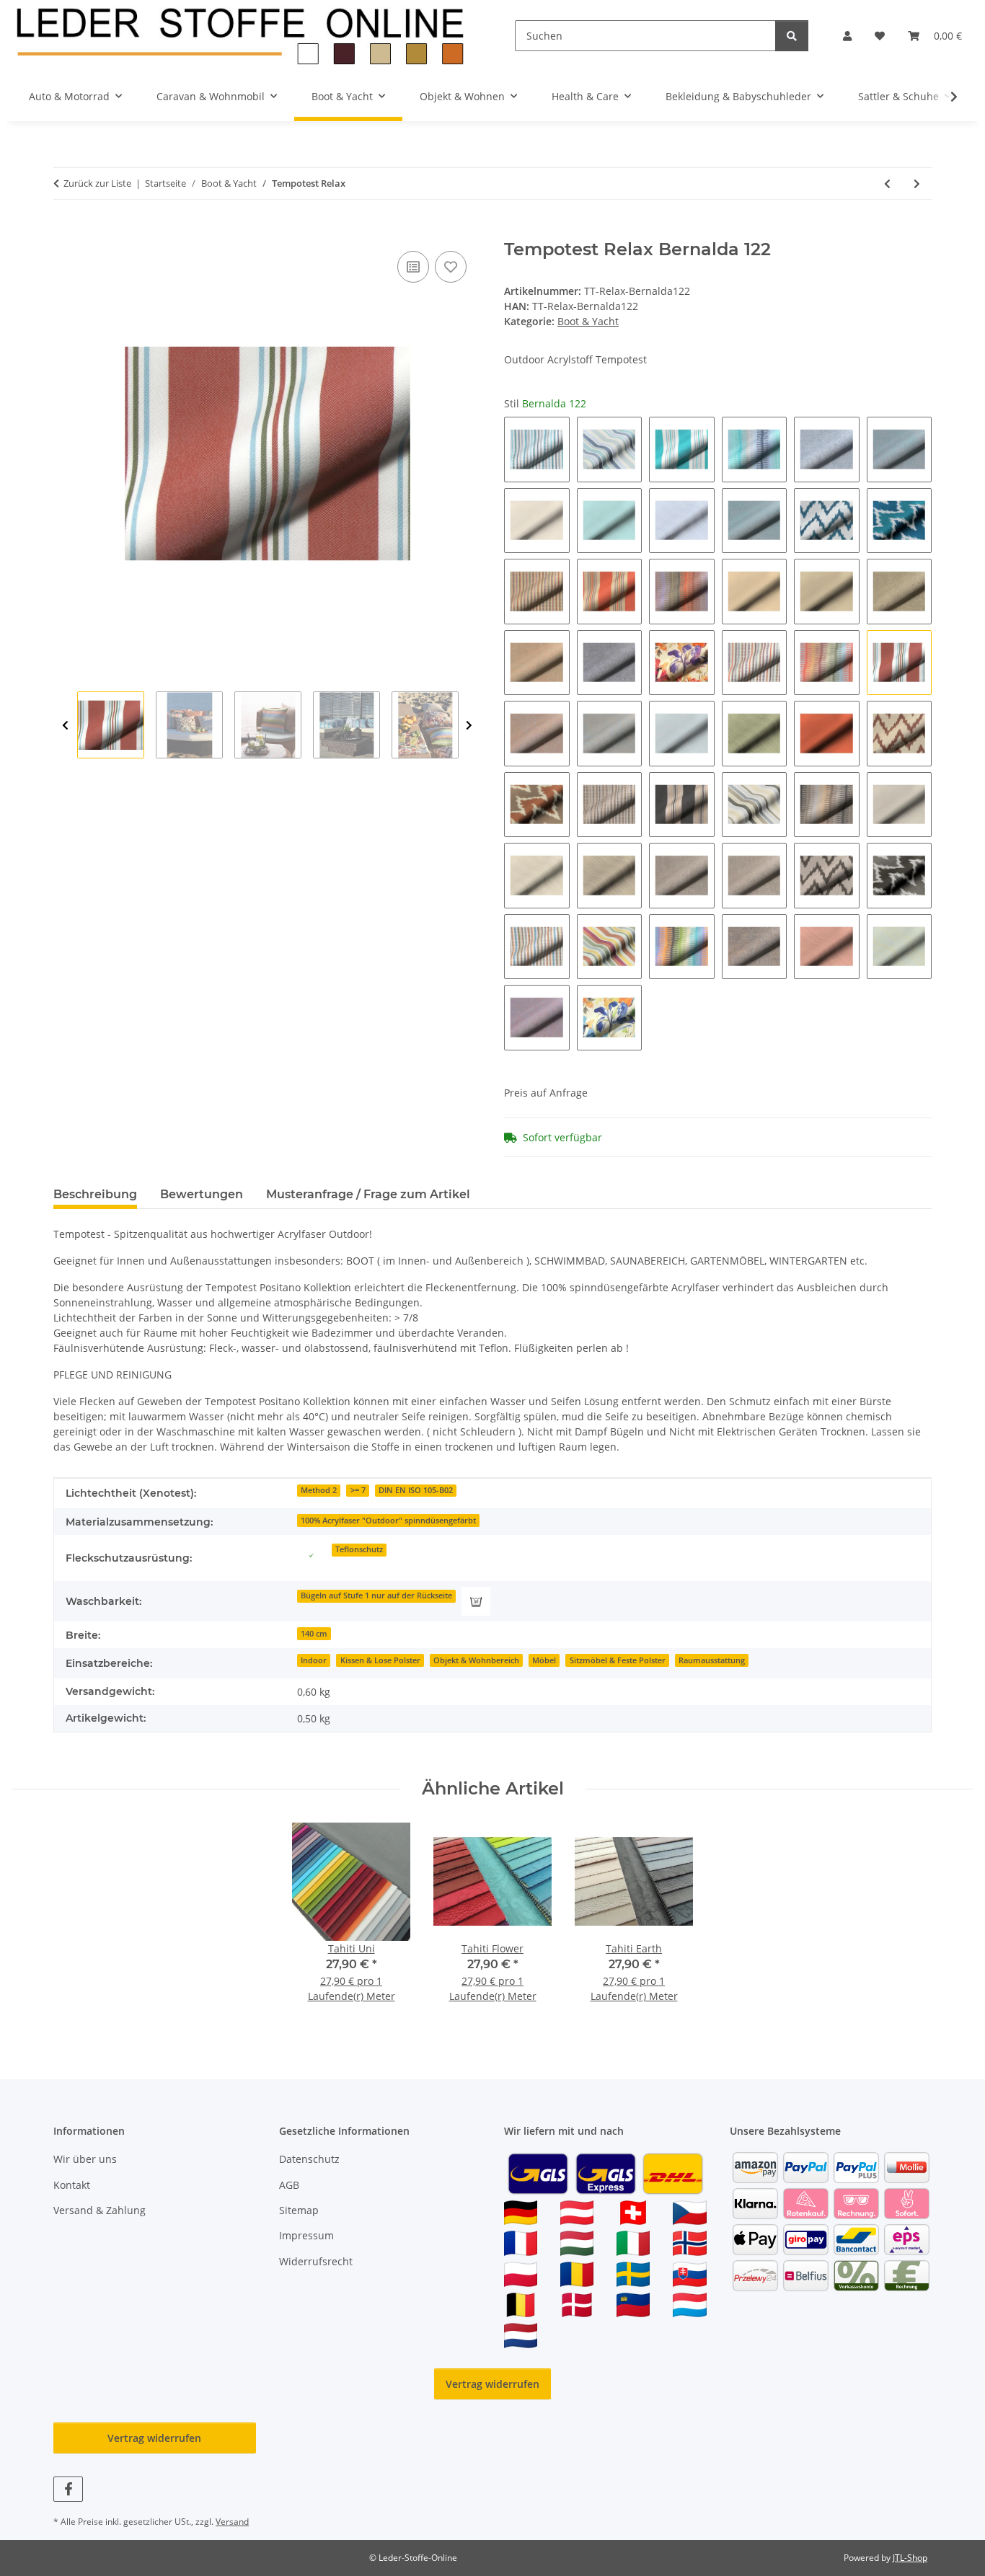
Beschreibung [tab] (95, 1194)
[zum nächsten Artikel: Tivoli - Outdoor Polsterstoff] (917, 183)
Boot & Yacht (588, 321)
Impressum (306, 2235)
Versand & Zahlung (100, 2210)
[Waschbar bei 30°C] (476, 1601)
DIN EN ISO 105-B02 (416, 1490)
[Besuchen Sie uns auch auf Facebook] (68, 2489)
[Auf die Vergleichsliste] (413, 267)
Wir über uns (85, 2159)
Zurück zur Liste (97, 183)
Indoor (314, 1660)
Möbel (544, 1660)
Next (469, 726)
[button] (847, 36)
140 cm (314, 1634)
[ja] (312, 1555)
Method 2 (319, 1490)
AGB (289, 2185)
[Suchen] (792, 36)
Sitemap (299, 2210)
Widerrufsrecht (316, 2261)
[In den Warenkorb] (65, 231)
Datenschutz (309, 2159)
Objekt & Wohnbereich (476, 1660)
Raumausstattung (712, 1660)
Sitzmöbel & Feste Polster (618, 1660)
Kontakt (72, 2185)
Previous (65, 726)
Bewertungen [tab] (202, 1194)
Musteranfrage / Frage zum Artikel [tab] (368, 1194)
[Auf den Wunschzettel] (451, 267)
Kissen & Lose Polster (380, 1660)
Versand (232, 2522)
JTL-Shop (910, 2558)
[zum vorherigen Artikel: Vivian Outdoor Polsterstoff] (887, 183)
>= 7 (358, 1490)
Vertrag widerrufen (492, 2384)
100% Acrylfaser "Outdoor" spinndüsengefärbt (388, 1521)
